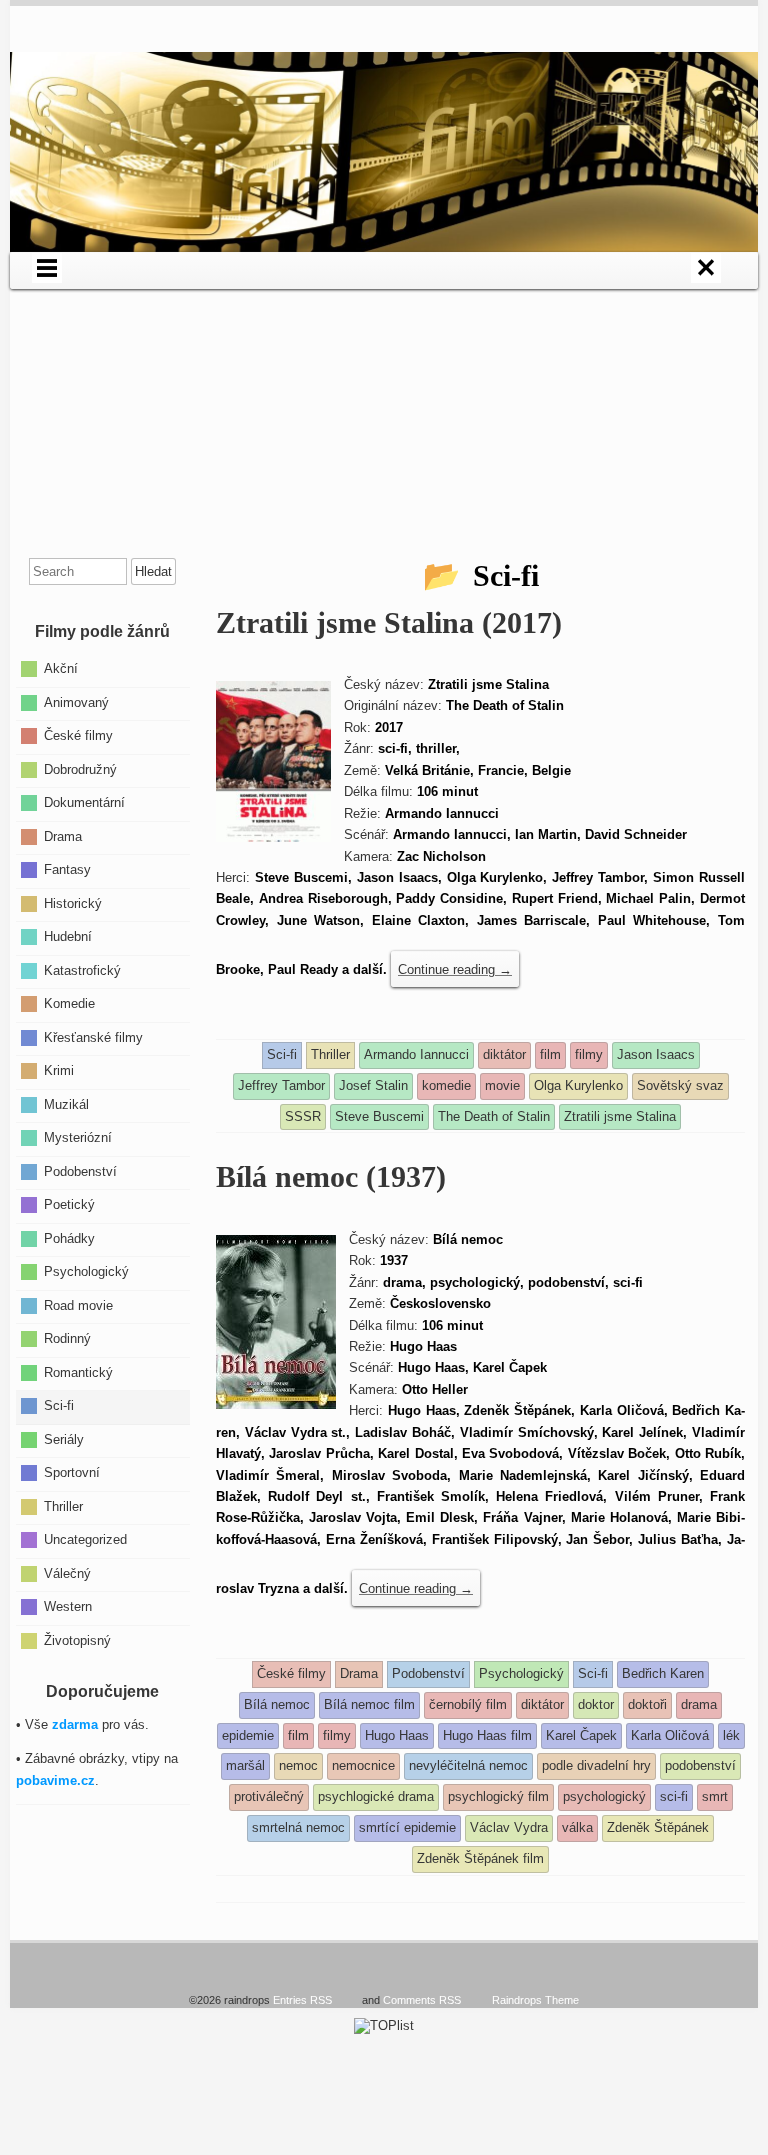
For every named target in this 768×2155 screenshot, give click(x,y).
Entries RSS (302, 2000)
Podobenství (80, 1170)
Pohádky (69, 1237)
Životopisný (77, 1639)
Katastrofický (82, 969)
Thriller (63, 1505)
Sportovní (72, 1472)
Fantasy (67, 869)
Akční (61, 668)
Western (68, 1606)
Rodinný (67, 1338)
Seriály (64, 1438)
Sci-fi (59, 1405)
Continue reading (455, 969)
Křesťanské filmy (93, 1036)
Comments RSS (422, 2000)
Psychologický (86, 1271)
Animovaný (76, 701)
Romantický (78, 1371)
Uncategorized (85, 1539)
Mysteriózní (78, 1137)
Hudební (68, 936)
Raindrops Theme (535, 2000)
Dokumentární (84, 802)
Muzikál (66, 1103)
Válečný (67, 1572)
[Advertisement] (384, 429)
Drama (63, 835)
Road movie (78, 1304)
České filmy (78, 735)
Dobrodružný (80, 768)
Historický (73, 902)
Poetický (69, 1204)
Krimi (59, 1070)
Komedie (69, 1003)
